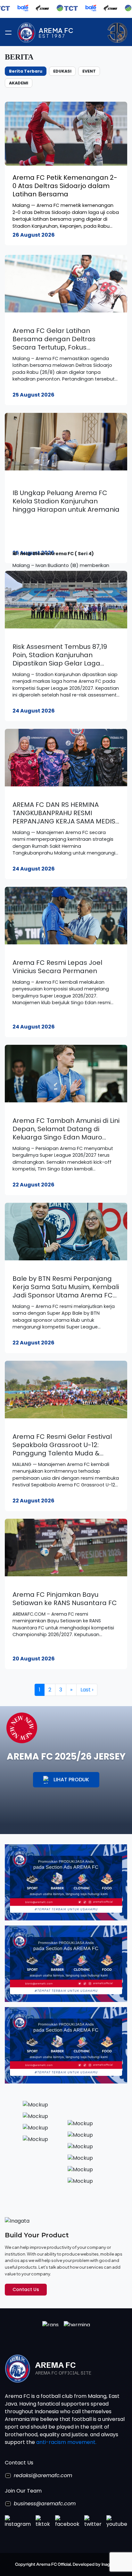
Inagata (109, 2564)
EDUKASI (62, 71)
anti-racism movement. (66, 2442)
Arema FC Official (54, 2564)
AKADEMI (19, 83)
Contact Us (26, 2289)
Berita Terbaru (26, 71)
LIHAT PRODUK (71, 1780)
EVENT (89, 71)
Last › (87, 1690)
